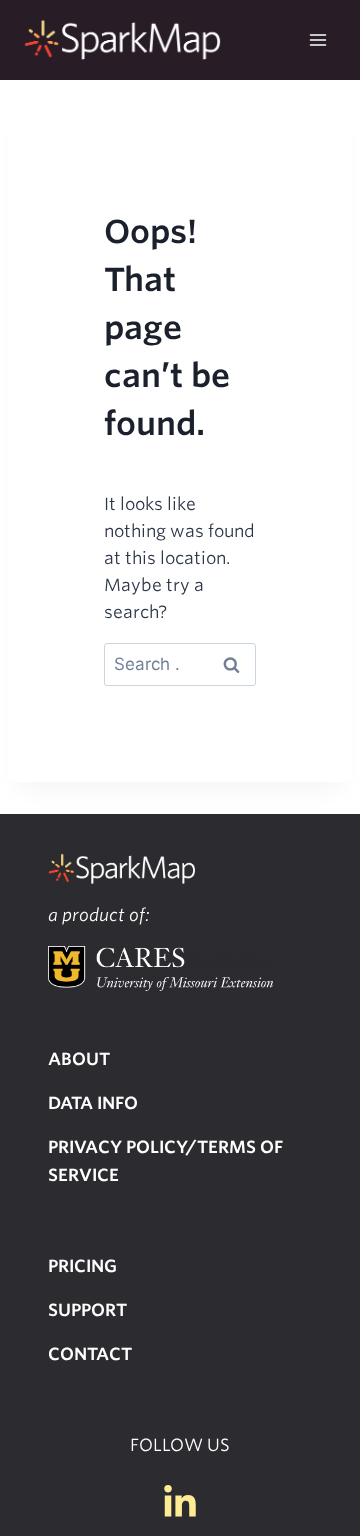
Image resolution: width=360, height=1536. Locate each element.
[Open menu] (317, 39)
